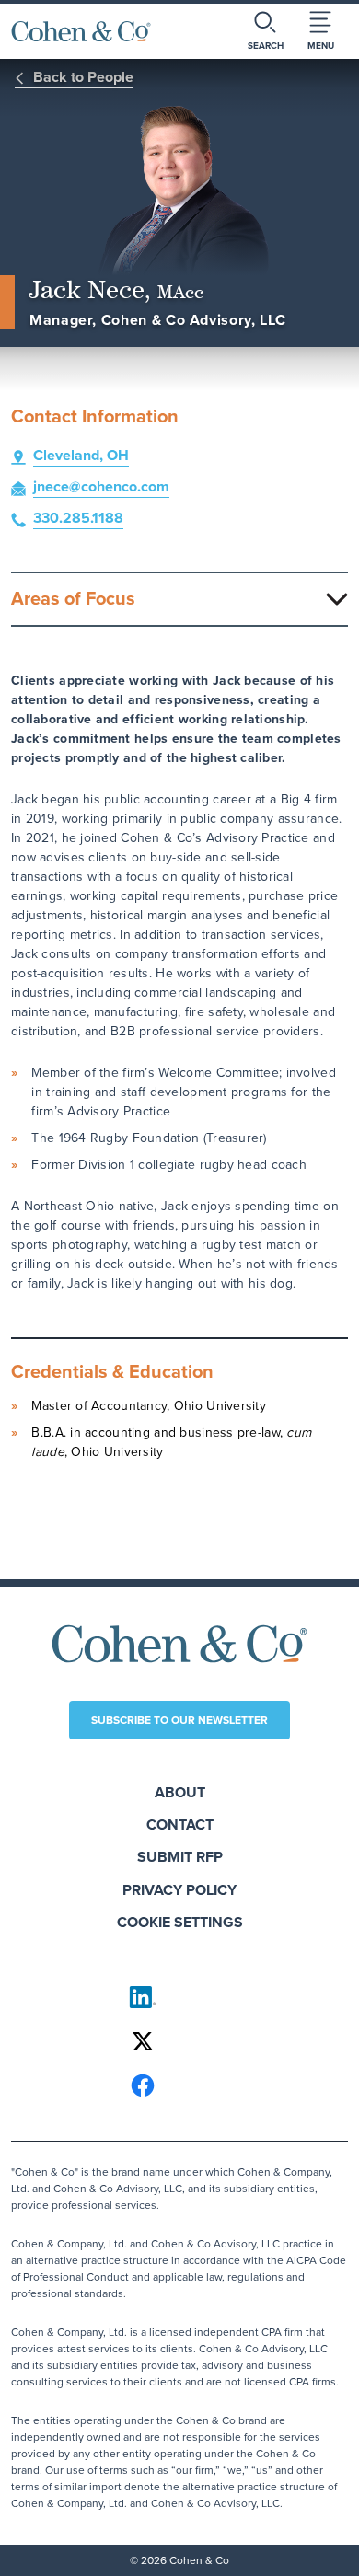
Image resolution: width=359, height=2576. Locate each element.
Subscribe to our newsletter (179, 1720)
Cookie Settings (180, 1922)
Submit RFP (180, 1857)
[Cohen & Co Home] (81, 31)
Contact (180, 1825)
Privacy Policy (179, 1890)
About (180, 1792)
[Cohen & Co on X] (179, 2041)
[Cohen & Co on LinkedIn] (179, 1997)
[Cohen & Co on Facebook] (179, 2085)
